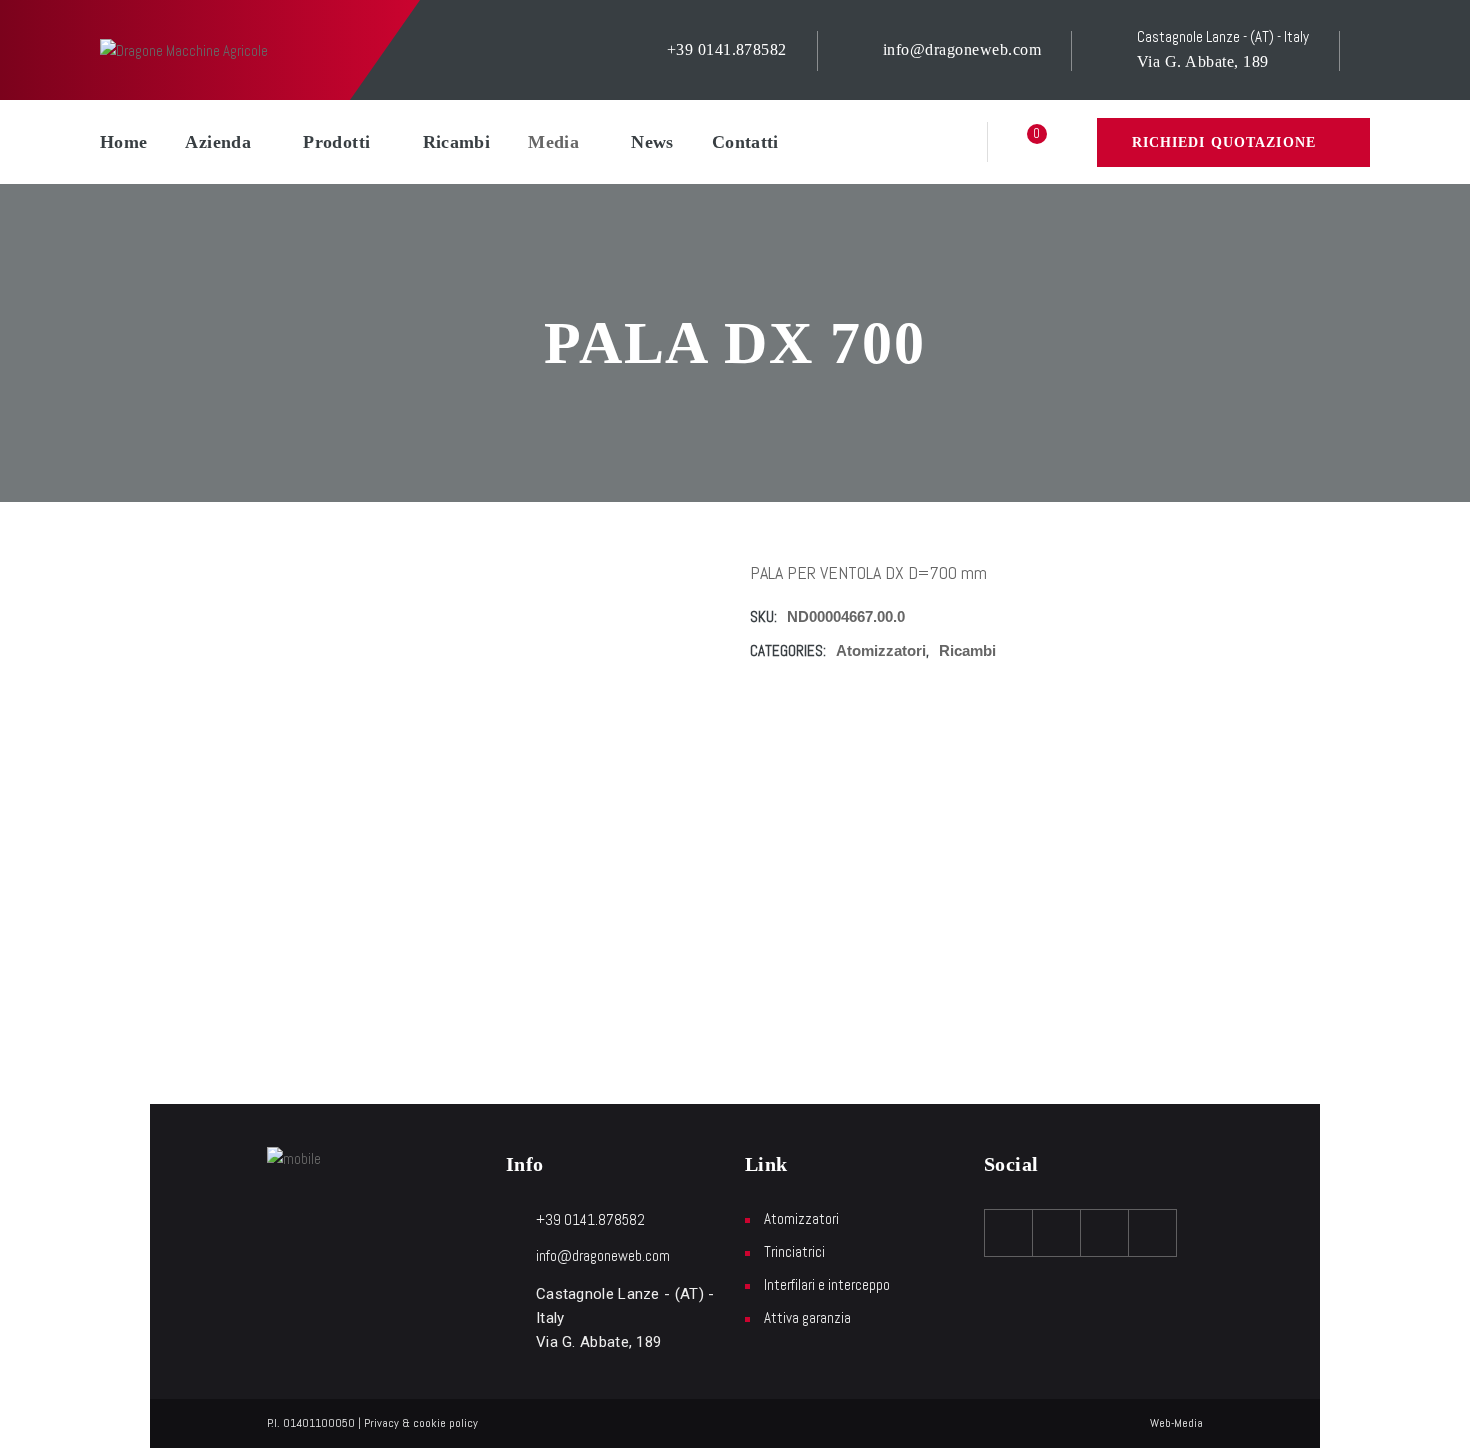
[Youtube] (1057, 1233)
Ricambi (457, 142)
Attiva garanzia (807, 1317)
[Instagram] (1105, 1233)
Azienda (218, 142)
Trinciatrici (794, 1251)
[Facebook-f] (1009, 1233)
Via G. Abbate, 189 (1203, 61)
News (652, 142)
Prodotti (336, 142)
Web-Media (1176, 1423)
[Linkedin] (1153, 1233)
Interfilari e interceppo (827, 1284)
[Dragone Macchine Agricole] (184, 49)
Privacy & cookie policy (421, 1423)
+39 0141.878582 (727, 49)
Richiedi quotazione (1224, 142)
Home (123, 142)
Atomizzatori (881, 650)
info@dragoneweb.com (962, 49)
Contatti (745, 142)
